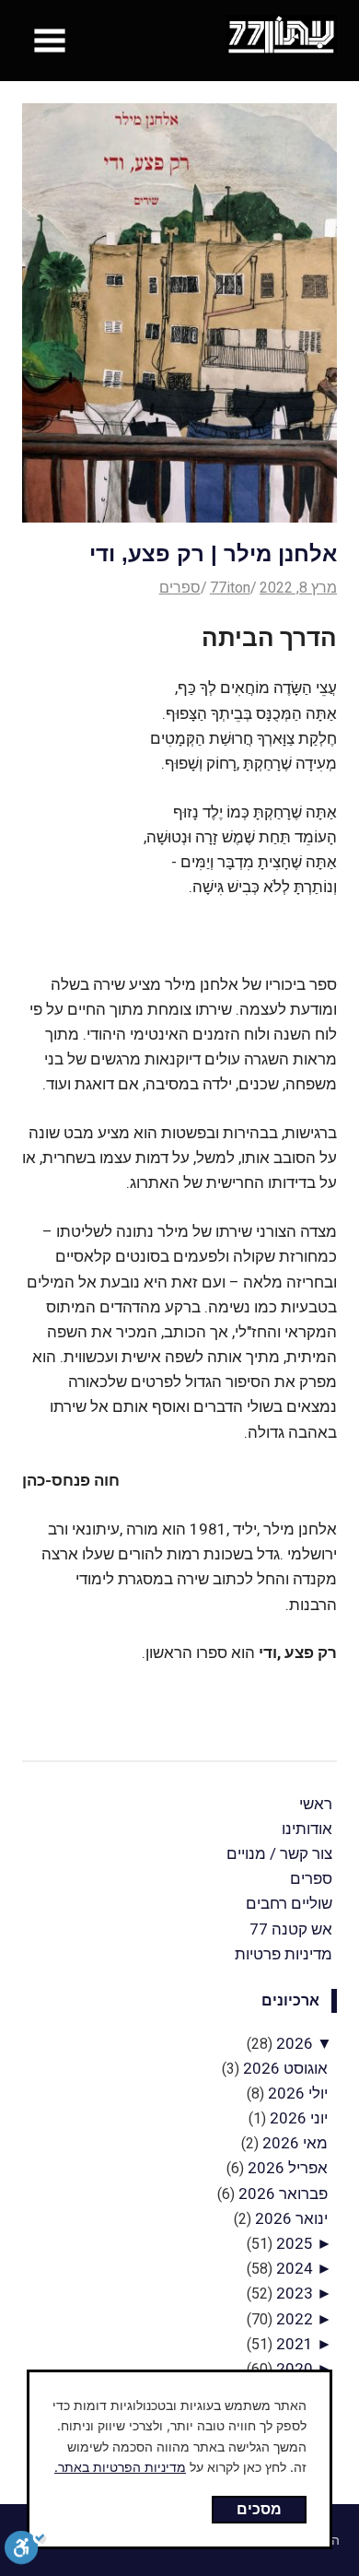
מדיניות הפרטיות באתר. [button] (120, 2467)
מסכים (259, 2509)
